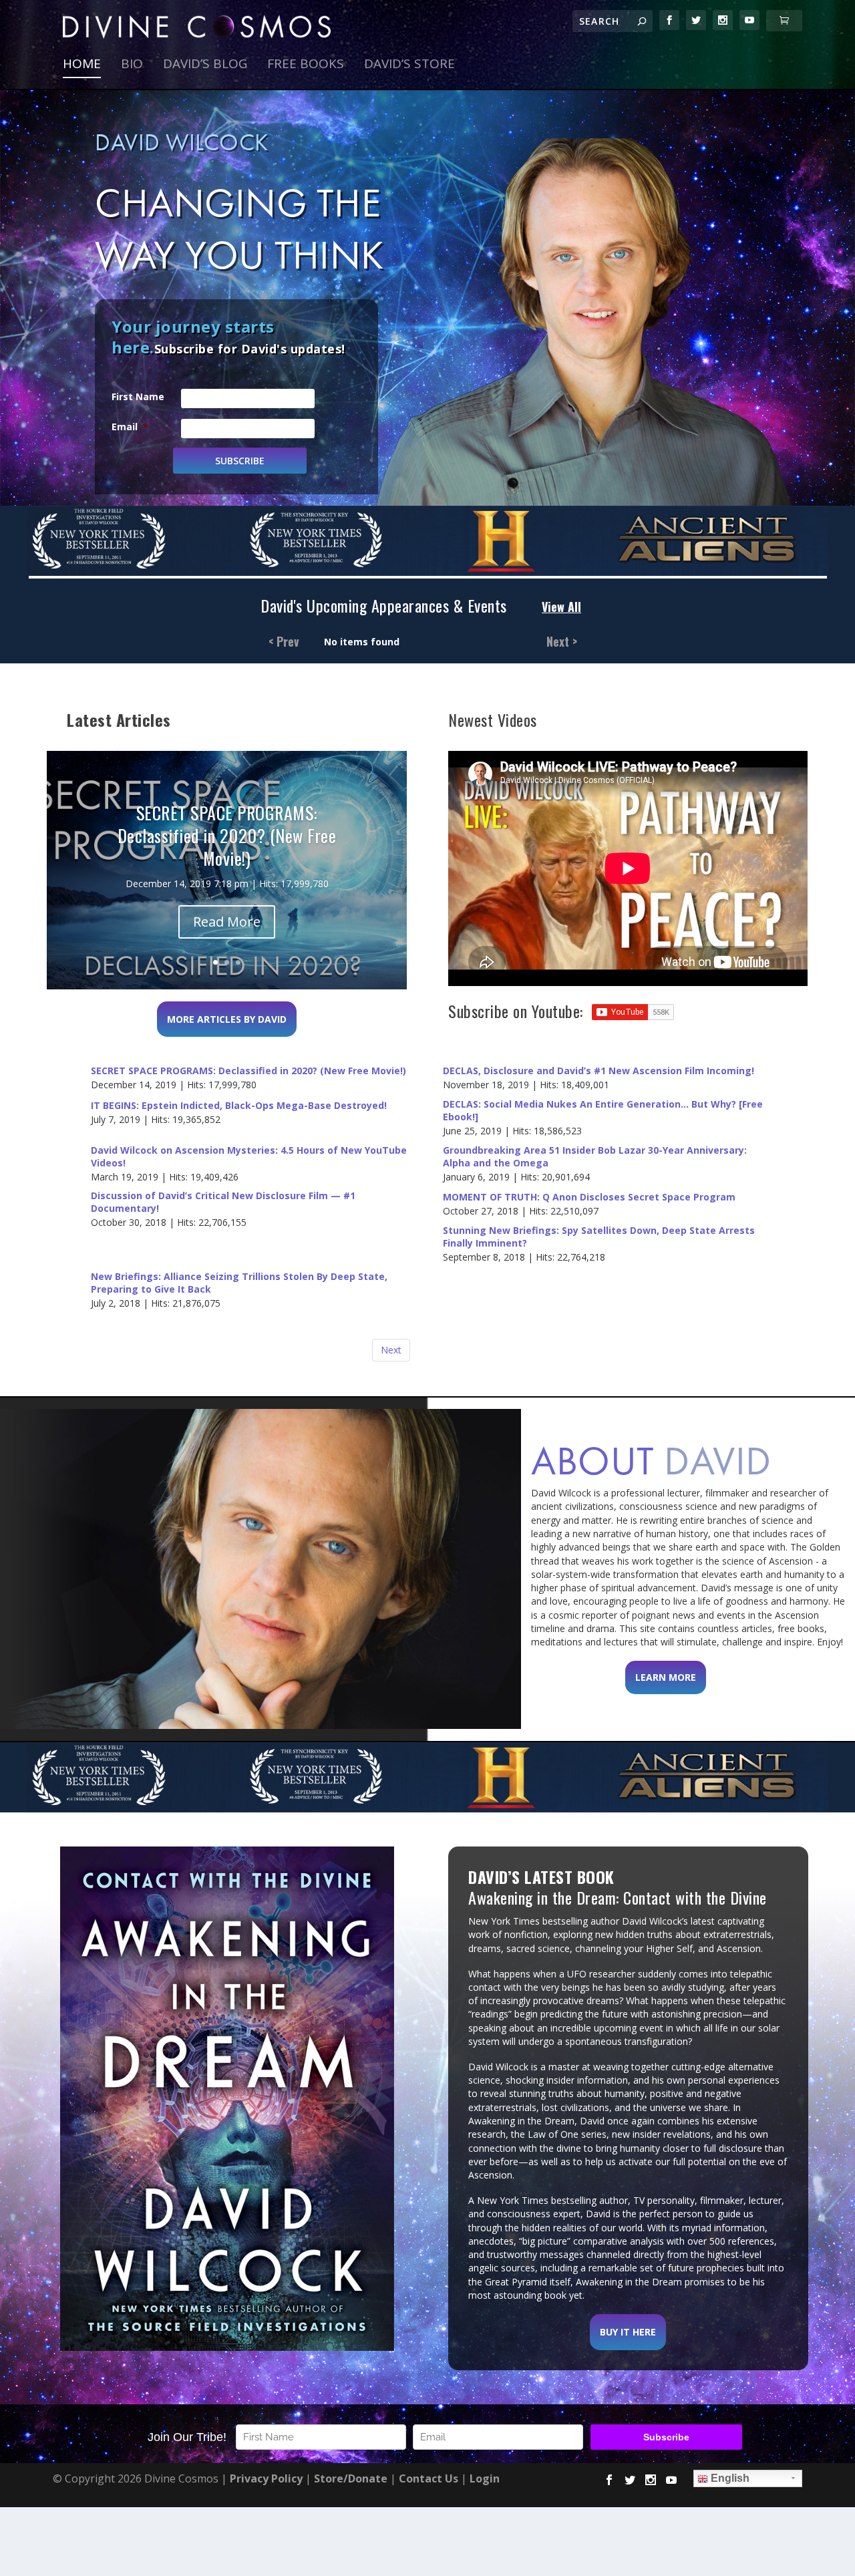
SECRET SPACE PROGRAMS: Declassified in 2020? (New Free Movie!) (248, 1071)
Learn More (666, 1677)
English (729, 2478)
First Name (138, 396)
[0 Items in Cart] (784, 21)
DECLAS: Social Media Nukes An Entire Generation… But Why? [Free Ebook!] (603, 1111)
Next (391, 1350)
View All (561, 607)
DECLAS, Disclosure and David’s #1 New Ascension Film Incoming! (598, 1071)
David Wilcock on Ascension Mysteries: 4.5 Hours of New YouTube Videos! (249, 1157)
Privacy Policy (266, 2478)
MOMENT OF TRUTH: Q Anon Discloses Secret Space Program (589, 1197)
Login (485, 2478)
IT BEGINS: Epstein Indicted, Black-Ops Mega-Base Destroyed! (239, 1106)
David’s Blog (205, 65)
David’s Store (409, 65)
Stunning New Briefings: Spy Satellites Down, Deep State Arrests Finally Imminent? (599, 1237)
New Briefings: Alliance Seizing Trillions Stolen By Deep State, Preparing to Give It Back (239, 1283)
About (651, 1461)
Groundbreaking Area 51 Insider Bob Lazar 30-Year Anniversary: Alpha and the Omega (595, 1157)
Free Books (306, 65)
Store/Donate (351, 2478)
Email (130, 427)
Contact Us (429, 2478)
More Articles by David (227, 1019)
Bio (132, 65)
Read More (227, 922)
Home (82, 65)
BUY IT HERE (628, 2332)
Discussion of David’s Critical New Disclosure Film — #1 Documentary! (223, 1202)
